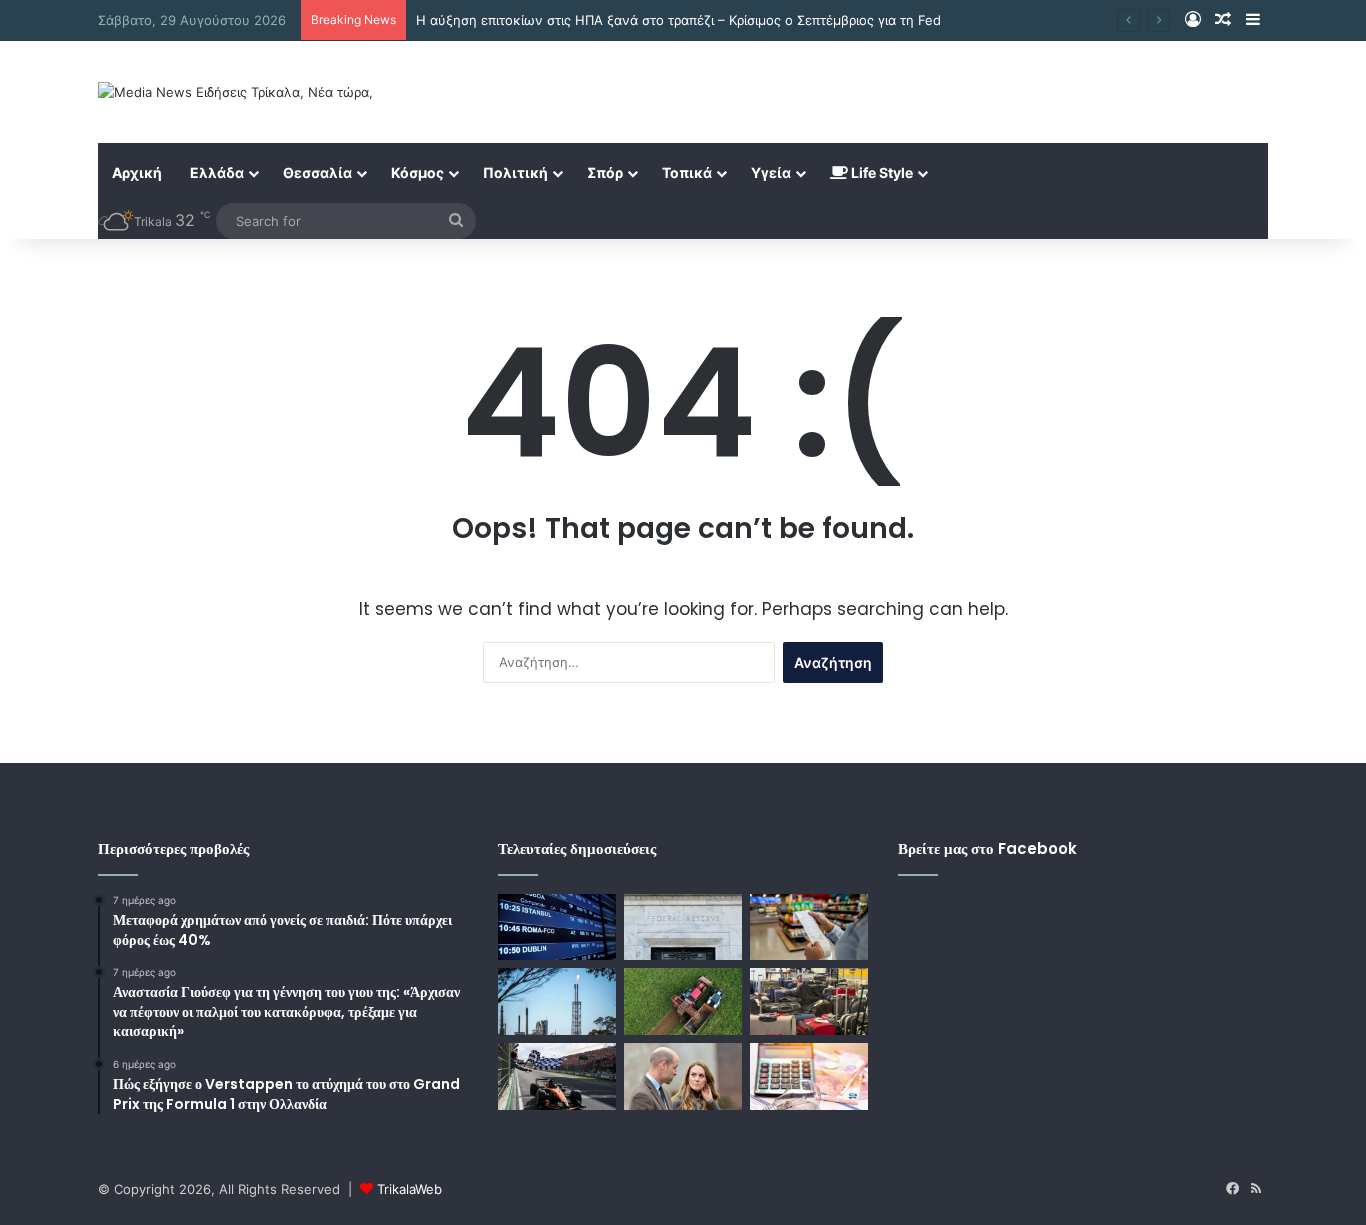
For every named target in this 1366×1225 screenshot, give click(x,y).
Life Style (880, 172)
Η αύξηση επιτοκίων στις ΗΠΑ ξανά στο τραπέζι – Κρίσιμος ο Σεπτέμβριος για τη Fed (678, 20)
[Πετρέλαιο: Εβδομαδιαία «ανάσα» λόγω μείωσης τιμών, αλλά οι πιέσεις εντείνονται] (557, 1001)
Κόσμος (417, 172)
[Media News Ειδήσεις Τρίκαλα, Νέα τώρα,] (235, 92)
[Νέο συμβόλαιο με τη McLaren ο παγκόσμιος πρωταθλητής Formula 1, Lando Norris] (557, 1076)
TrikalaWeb (409, 1189)
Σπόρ (605, 172)
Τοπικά (687, 172)
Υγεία (771, 172)
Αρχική (137, 172)
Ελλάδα (217, 172)
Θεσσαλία (317, 172)
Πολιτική (515, 172)
